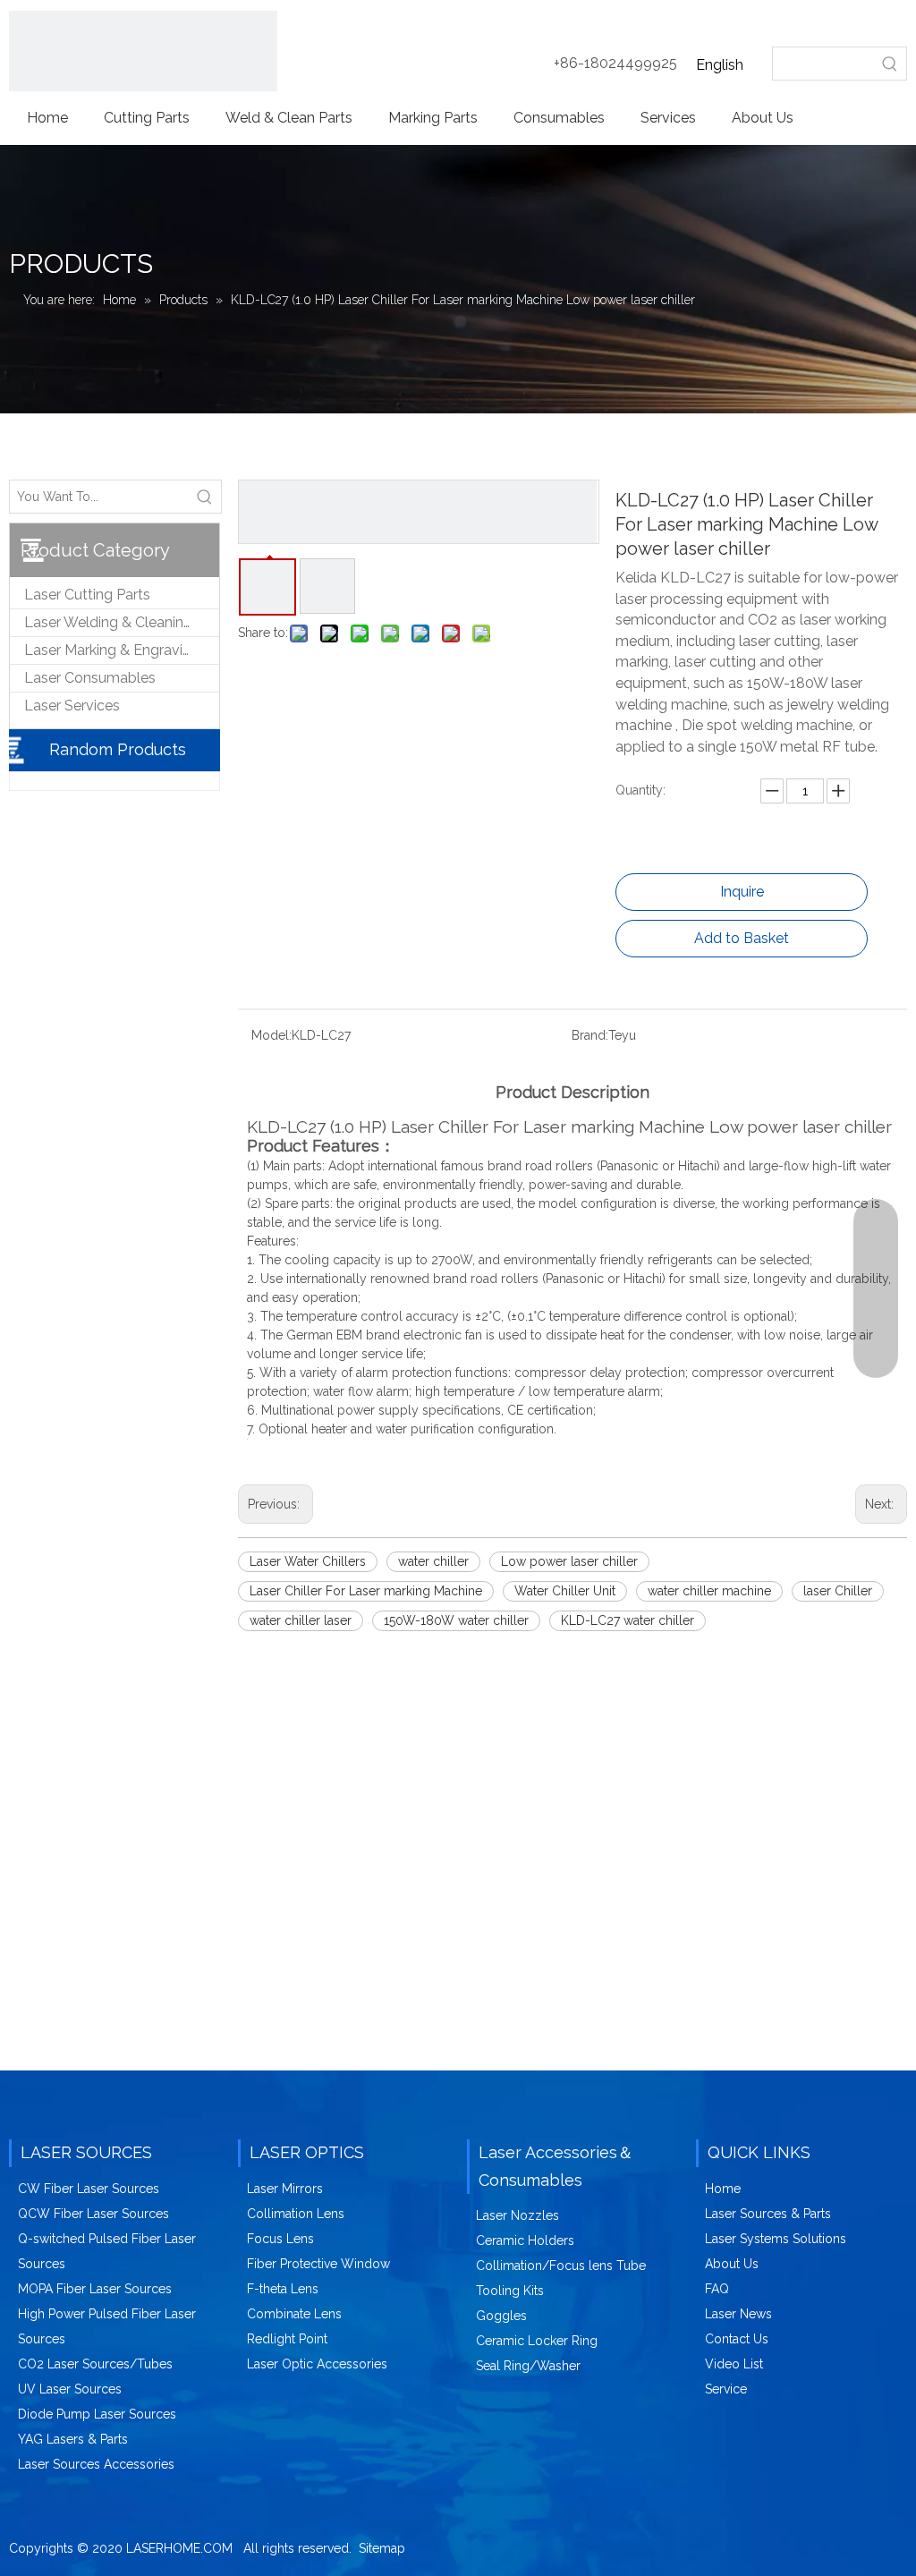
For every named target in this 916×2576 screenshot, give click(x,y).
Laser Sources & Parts (768, 2214)
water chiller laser (301, 1620)
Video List (734, 2364)
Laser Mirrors (285, 2189)
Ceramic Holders (525, 2240)
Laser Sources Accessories (96, 2464)
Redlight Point (287, 2339)
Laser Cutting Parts (87, 595)
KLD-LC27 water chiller (628, 1620)
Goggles (501, 2316)
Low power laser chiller (569, 1561)
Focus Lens (280, 2239)
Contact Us (737, 2339)
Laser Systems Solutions (776, 2239)
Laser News (738, 2314)
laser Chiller (838, 1591)
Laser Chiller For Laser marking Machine (366, 1591)
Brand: (590, 1035)
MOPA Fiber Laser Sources (95, 2289)
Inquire (742, 892)
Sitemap (382, 2548)
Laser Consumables (90, 678)
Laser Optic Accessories (317, 2364)
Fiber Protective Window (318, 2264)
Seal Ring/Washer (528, 2366)
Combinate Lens (294, 2314)
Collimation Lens (296, 2214)
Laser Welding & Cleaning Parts (122, 622)
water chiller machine (709, 1591)
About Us (732, 2264)
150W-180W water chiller (456, 1620)
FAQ (717, 2289)
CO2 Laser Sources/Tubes (95, 2364)
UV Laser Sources (70, 2389)
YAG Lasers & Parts (73, 2439)
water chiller (433, 1561)
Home (723, 2189)
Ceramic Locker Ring (537, 2341)
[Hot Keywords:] (890, 64)
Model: (271, 1035)
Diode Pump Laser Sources (97, 2414)
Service (726, 2389)
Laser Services (72, 706)
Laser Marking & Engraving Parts (122, 650)
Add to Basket (742, 938)
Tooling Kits (510, 2291)
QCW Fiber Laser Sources (93, 2214)
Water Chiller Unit (565, 1591)
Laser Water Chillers (308, 1561)
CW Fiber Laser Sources (89, 2189)
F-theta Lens (283, 2289)
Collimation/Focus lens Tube (561, 2266)
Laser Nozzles (517, 2215)
